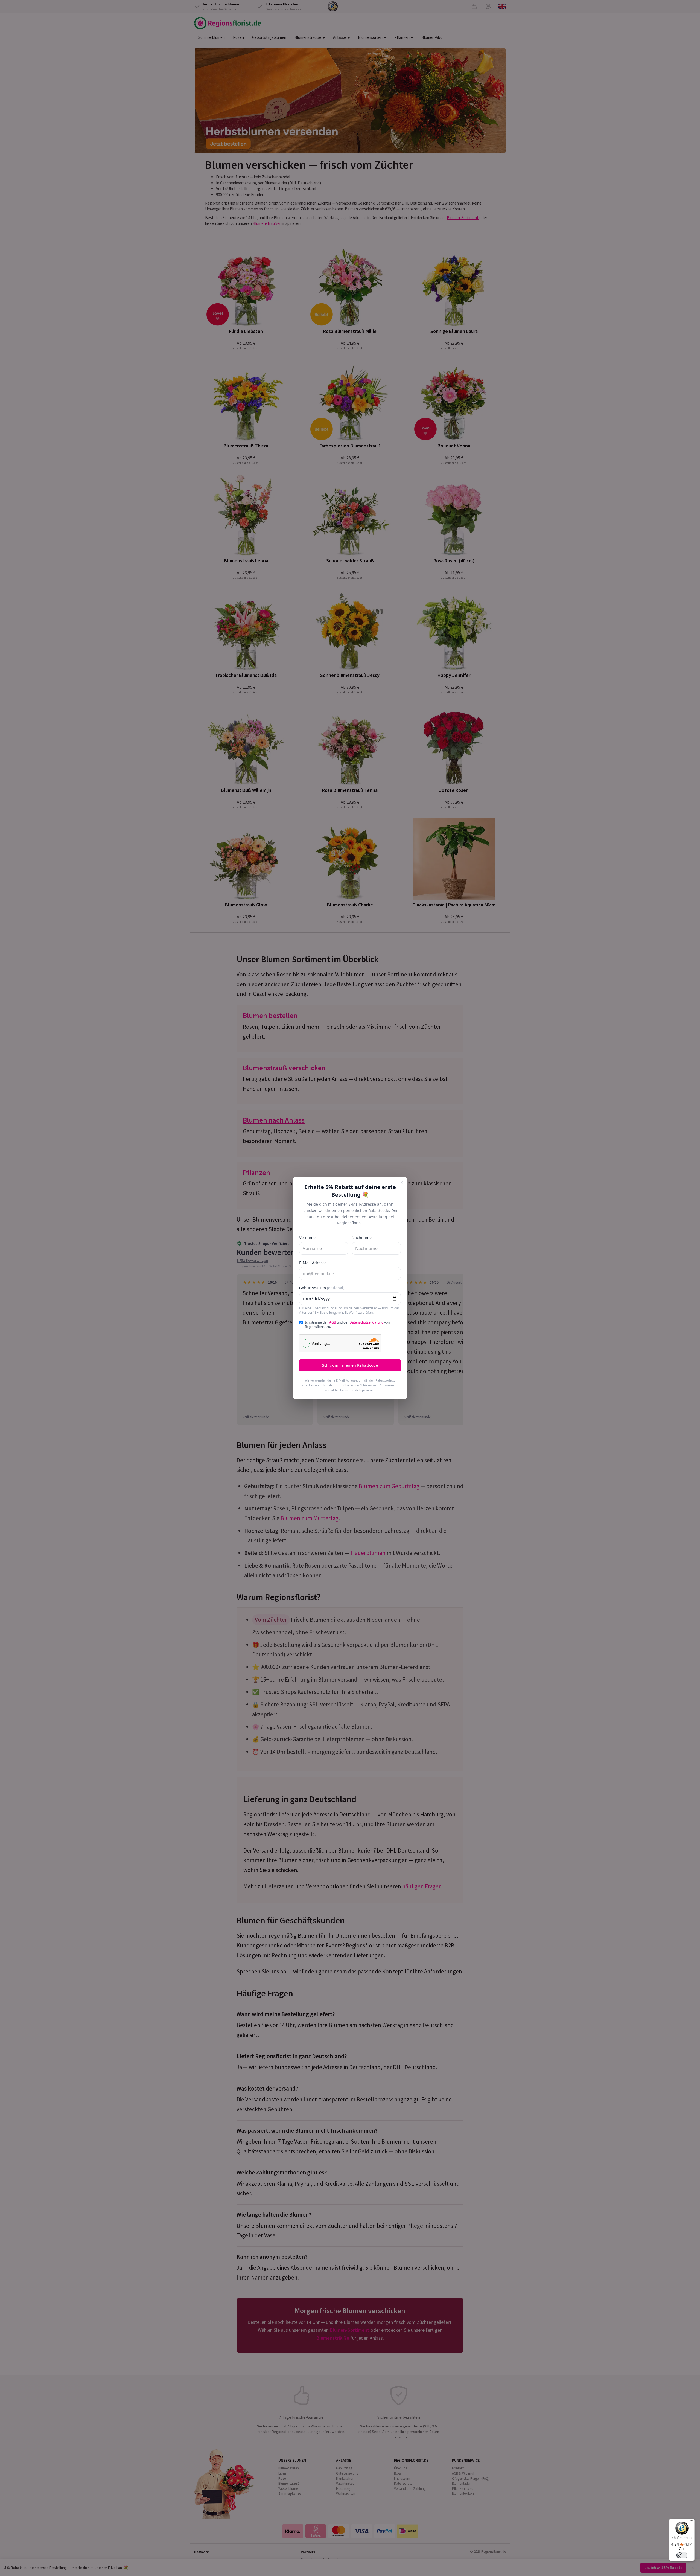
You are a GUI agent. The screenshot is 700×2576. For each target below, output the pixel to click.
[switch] (682, 2555)
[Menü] (691, 2522)
